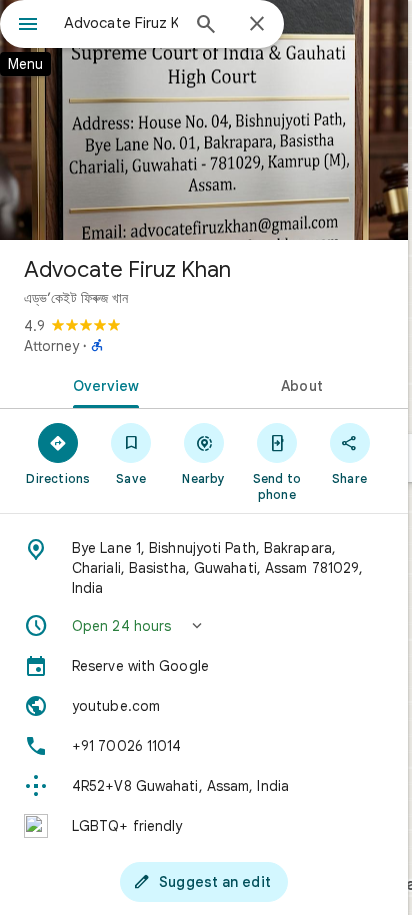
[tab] (102, 384)
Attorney (51, 346)
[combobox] (121, 23)
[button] (204, 626)
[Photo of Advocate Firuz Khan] (204, 120)
